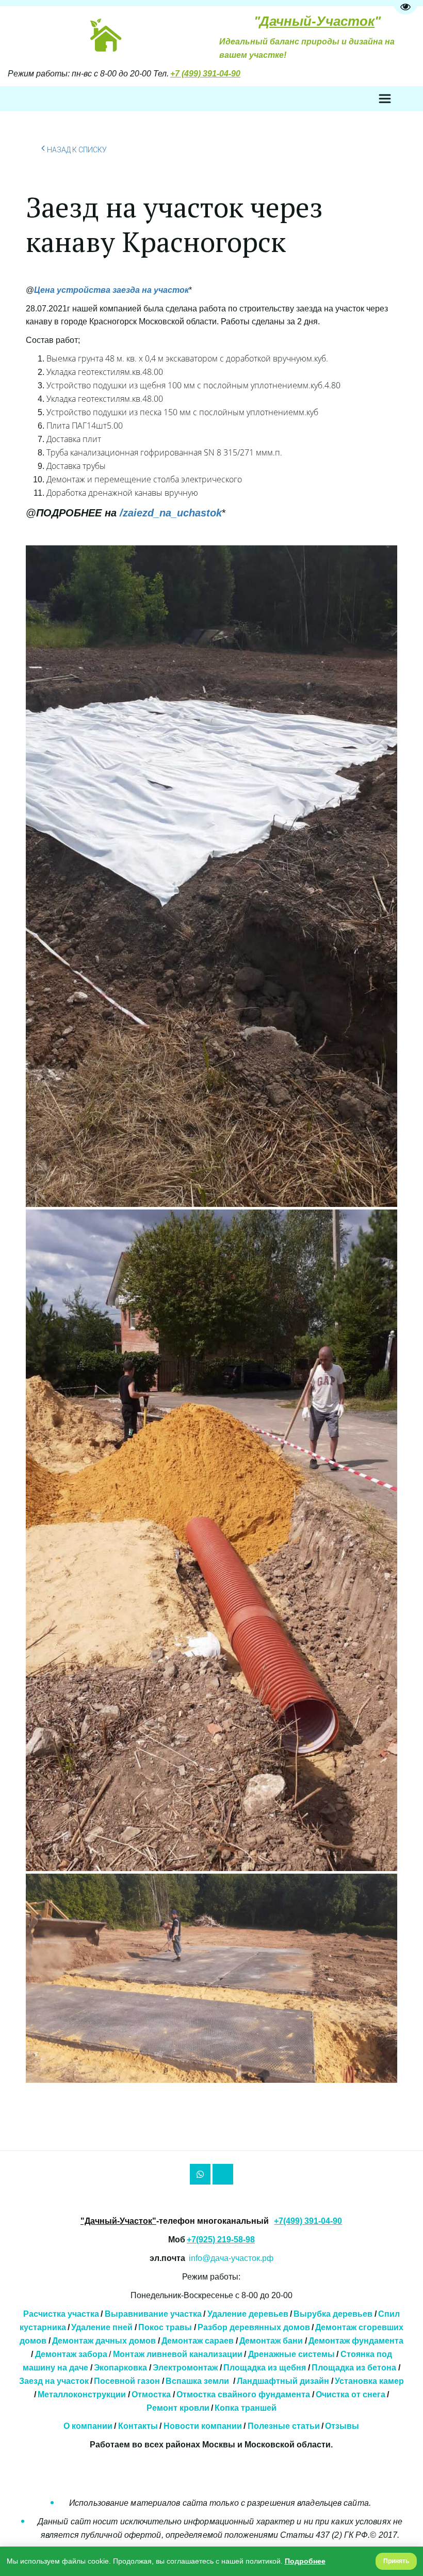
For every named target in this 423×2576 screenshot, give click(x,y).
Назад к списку (77, 150)
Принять (396, 2561)
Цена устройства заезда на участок (111, 290)
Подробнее (305, 2561)
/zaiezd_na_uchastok (129, 513)
